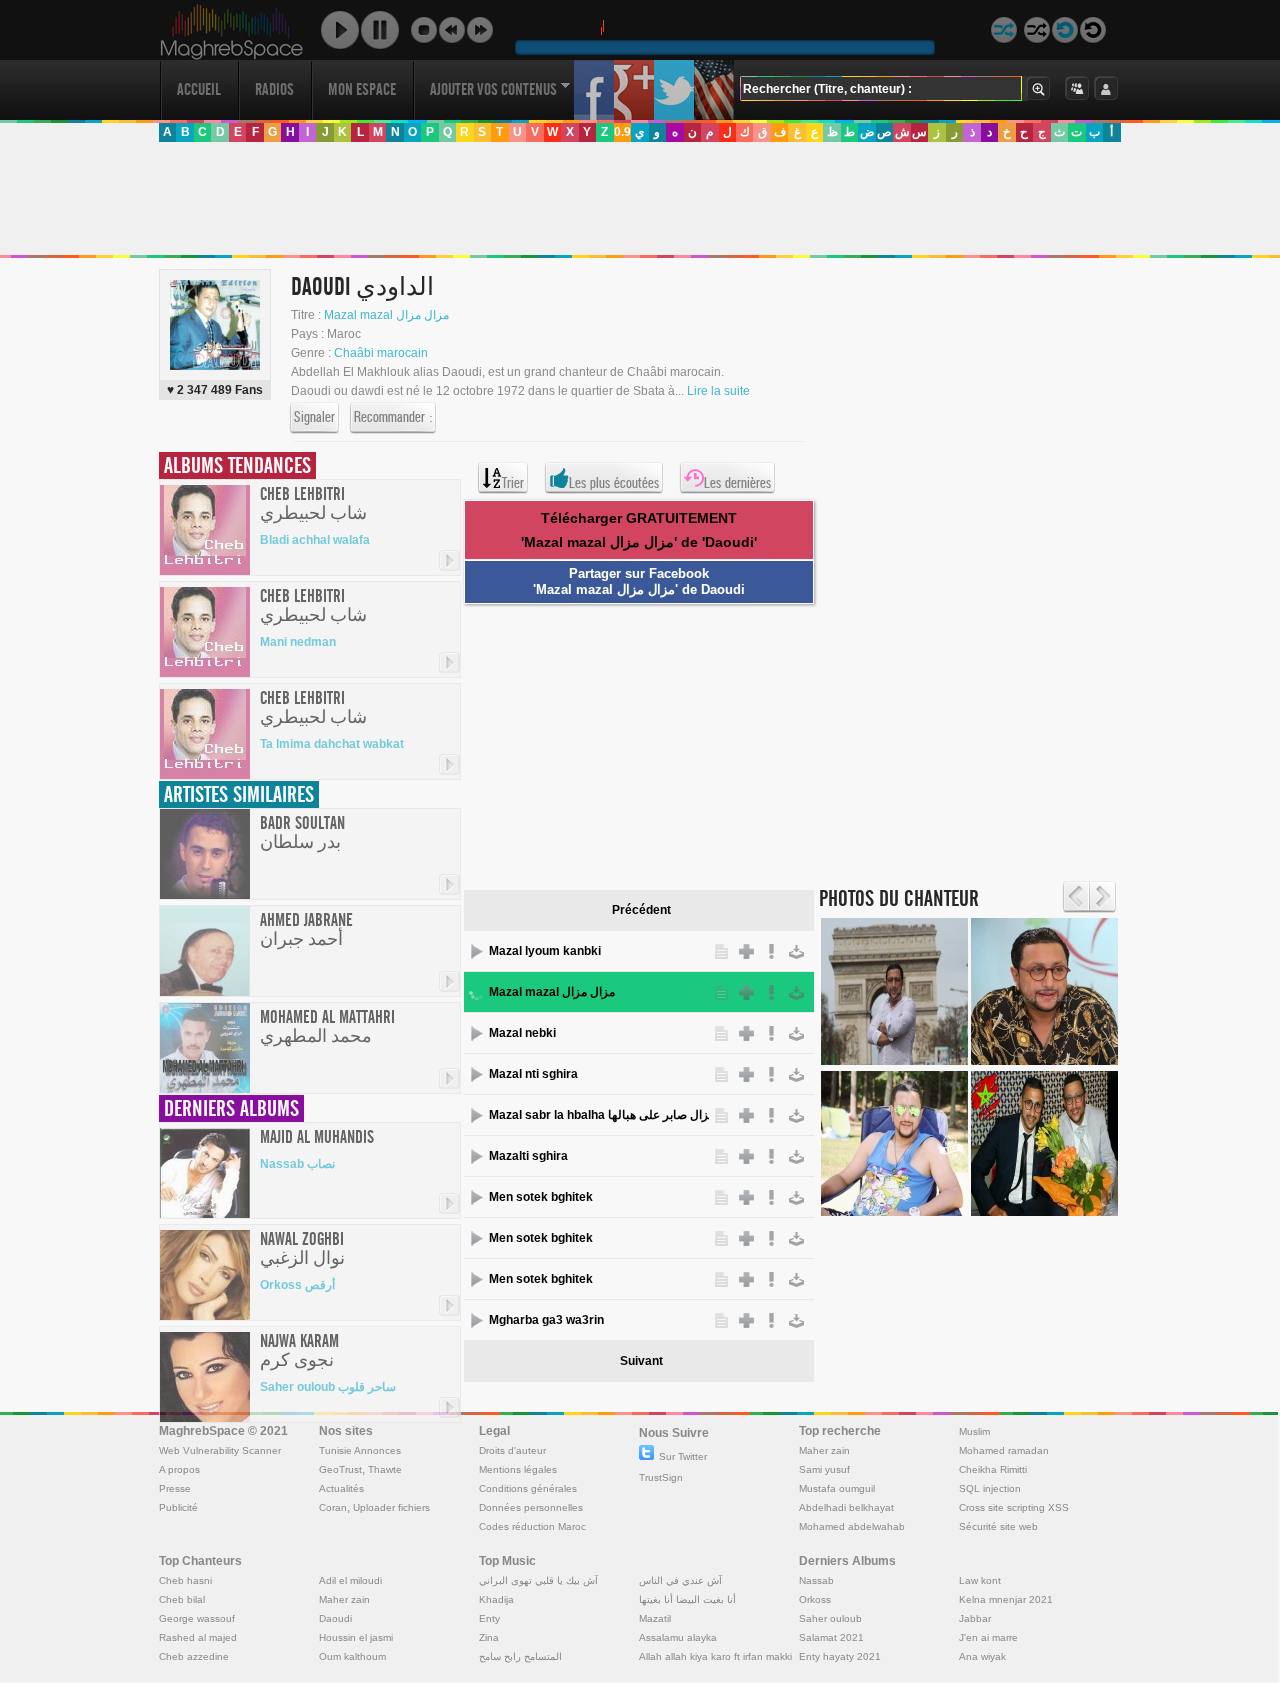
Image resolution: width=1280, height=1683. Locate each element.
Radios (274, 89)
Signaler (314, 417)
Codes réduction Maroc (532, 1526)
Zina (489, 1637)
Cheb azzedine (194, 1656)
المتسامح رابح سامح (520, 1656)
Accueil (199, 89)
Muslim (974, 1431)
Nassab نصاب (297, 1164)
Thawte (385, 1469)
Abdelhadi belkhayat (846, 1507)
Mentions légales (518, 1469)
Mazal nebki (522, 1033)
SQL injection (990, 1488)
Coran (333, 1507)
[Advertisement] (639, 199)
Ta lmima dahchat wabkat (332, 744)
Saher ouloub (830, 1618)
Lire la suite (718, 391)
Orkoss (815, 1599)
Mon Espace (362, 89)
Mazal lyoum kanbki (545, 951)
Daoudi (335, 1618)
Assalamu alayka (678, 1637)
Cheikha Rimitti (993, 1469)
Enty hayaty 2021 (840, 1656)
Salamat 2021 (831, 1637)
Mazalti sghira (528, 1156)
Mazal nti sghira (533, 1074)
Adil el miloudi (350, 1580)
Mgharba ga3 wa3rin (546, 1320)
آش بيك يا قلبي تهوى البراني (538, 1580)
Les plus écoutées (614, 483)
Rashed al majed (198, 1637)
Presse (175, 1488)
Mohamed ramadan (1004, 1450)
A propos (179, 1469)
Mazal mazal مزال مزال (386, 315)
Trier (513, 483)
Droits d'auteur (512, 1450)
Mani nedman (298, 642)
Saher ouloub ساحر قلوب (328, 1387)
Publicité (178, 1507)
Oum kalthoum (352, 1656)
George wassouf (197, 1618)
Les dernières (737, 483)
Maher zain (824, 1450)
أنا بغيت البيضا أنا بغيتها (687, 1599)
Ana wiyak (982, 1656)
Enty (489, 1618)
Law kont (980, 1580)
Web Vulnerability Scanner (220, 1450)
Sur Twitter (683, 1456)
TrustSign (661, 1477)
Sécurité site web (998, 1526)
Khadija (496, 1599)
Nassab (816, 1580)
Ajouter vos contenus (493, 89)
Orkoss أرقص (297, 1285)
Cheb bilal (182, 1599)
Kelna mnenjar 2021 (1006, 1599)
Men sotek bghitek (541, 1197)
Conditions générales (528, 1488)
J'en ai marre (988, 1637)
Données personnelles (531, 1507)
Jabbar (975, 1618)
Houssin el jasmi (356, 1637)
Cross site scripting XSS (1014, 1507)
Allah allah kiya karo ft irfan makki (715, 1656)
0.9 (622, 132)
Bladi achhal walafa (315, 540)
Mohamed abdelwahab (852, 1526)
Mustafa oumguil (837, 1488)
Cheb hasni (185, 1580)
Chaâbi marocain (381, 353)
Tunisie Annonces (360, 1450)
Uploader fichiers (391, 1507)
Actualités (341, 1488)
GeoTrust (340, 1469)
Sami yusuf (824, 1469)
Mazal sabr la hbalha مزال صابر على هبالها (599, 1115)
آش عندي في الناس (680, 1580)
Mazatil (655, 1618)
